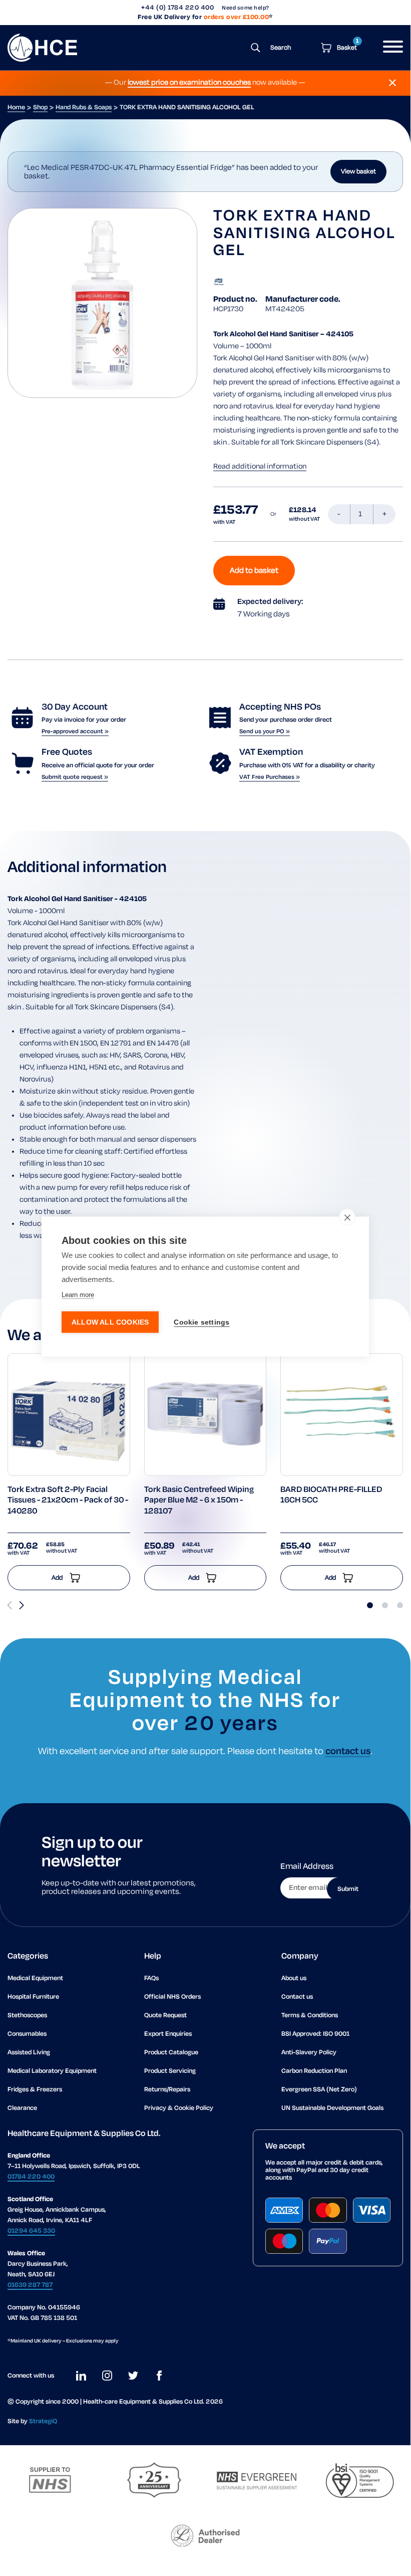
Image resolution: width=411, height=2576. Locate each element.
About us (294, 1978)
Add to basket (254, 571)
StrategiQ (43, 2421)
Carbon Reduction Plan (314, 2071)
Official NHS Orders (172, 1997)
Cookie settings (201, 1322)
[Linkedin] (81, 2376)
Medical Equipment (35, 1978)
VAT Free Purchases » (270, 777)
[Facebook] (159, 2376)
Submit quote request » (75, 777)
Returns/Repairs (167, 2090)
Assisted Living (29, 2053)
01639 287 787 (30, 2285)
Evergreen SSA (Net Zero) (319, 2090)
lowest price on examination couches (189, 83)
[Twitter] (133, 2376)
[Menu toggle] (389, 48)
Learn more (78, 1294)
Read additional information (260, 467)
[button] (22, 1605)
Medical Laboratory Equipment (52, 2071)
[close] (347, 1217)
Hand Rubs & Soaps (84, 108)
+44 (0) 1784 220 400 (177, 8)
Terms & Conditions (310, 2015)
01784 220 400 (31, 2177)
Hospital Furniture (33, 1997)
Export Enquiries (168, 2034)
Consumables (27, 2034)
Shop (40, 108)
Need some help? (246, 8)
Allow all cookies (110, 1322)
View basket (358, 172)
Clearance (22, 2108)
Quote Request (165, 2015)
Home (16, 108)
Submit (348, 1889)
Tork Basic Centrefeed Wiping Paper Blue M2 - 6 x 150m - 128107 (199, 1501)
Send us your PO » (265, 731)
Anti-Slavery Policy (309, 2053)
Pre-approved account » (75, 731)
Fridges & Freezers (35, 2090)
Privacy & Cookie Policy (179, 2108)
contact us (348, 1752)
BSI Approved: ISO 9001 (315, 2034)
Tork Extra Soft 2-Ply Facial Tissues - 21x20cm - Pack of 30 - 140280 (68, 1501)
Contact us (297, 1997)
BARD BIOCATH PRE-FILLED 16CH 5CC (331, 1495)
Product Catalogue (171, 2053)
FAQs (151, 1978)
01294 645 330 (31, 2231)
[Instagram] (107, 2376)
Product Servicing (170, 2071)
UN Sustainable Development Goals (332, 2108)
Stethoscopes (27, 2015)
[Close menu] (392, 83)
